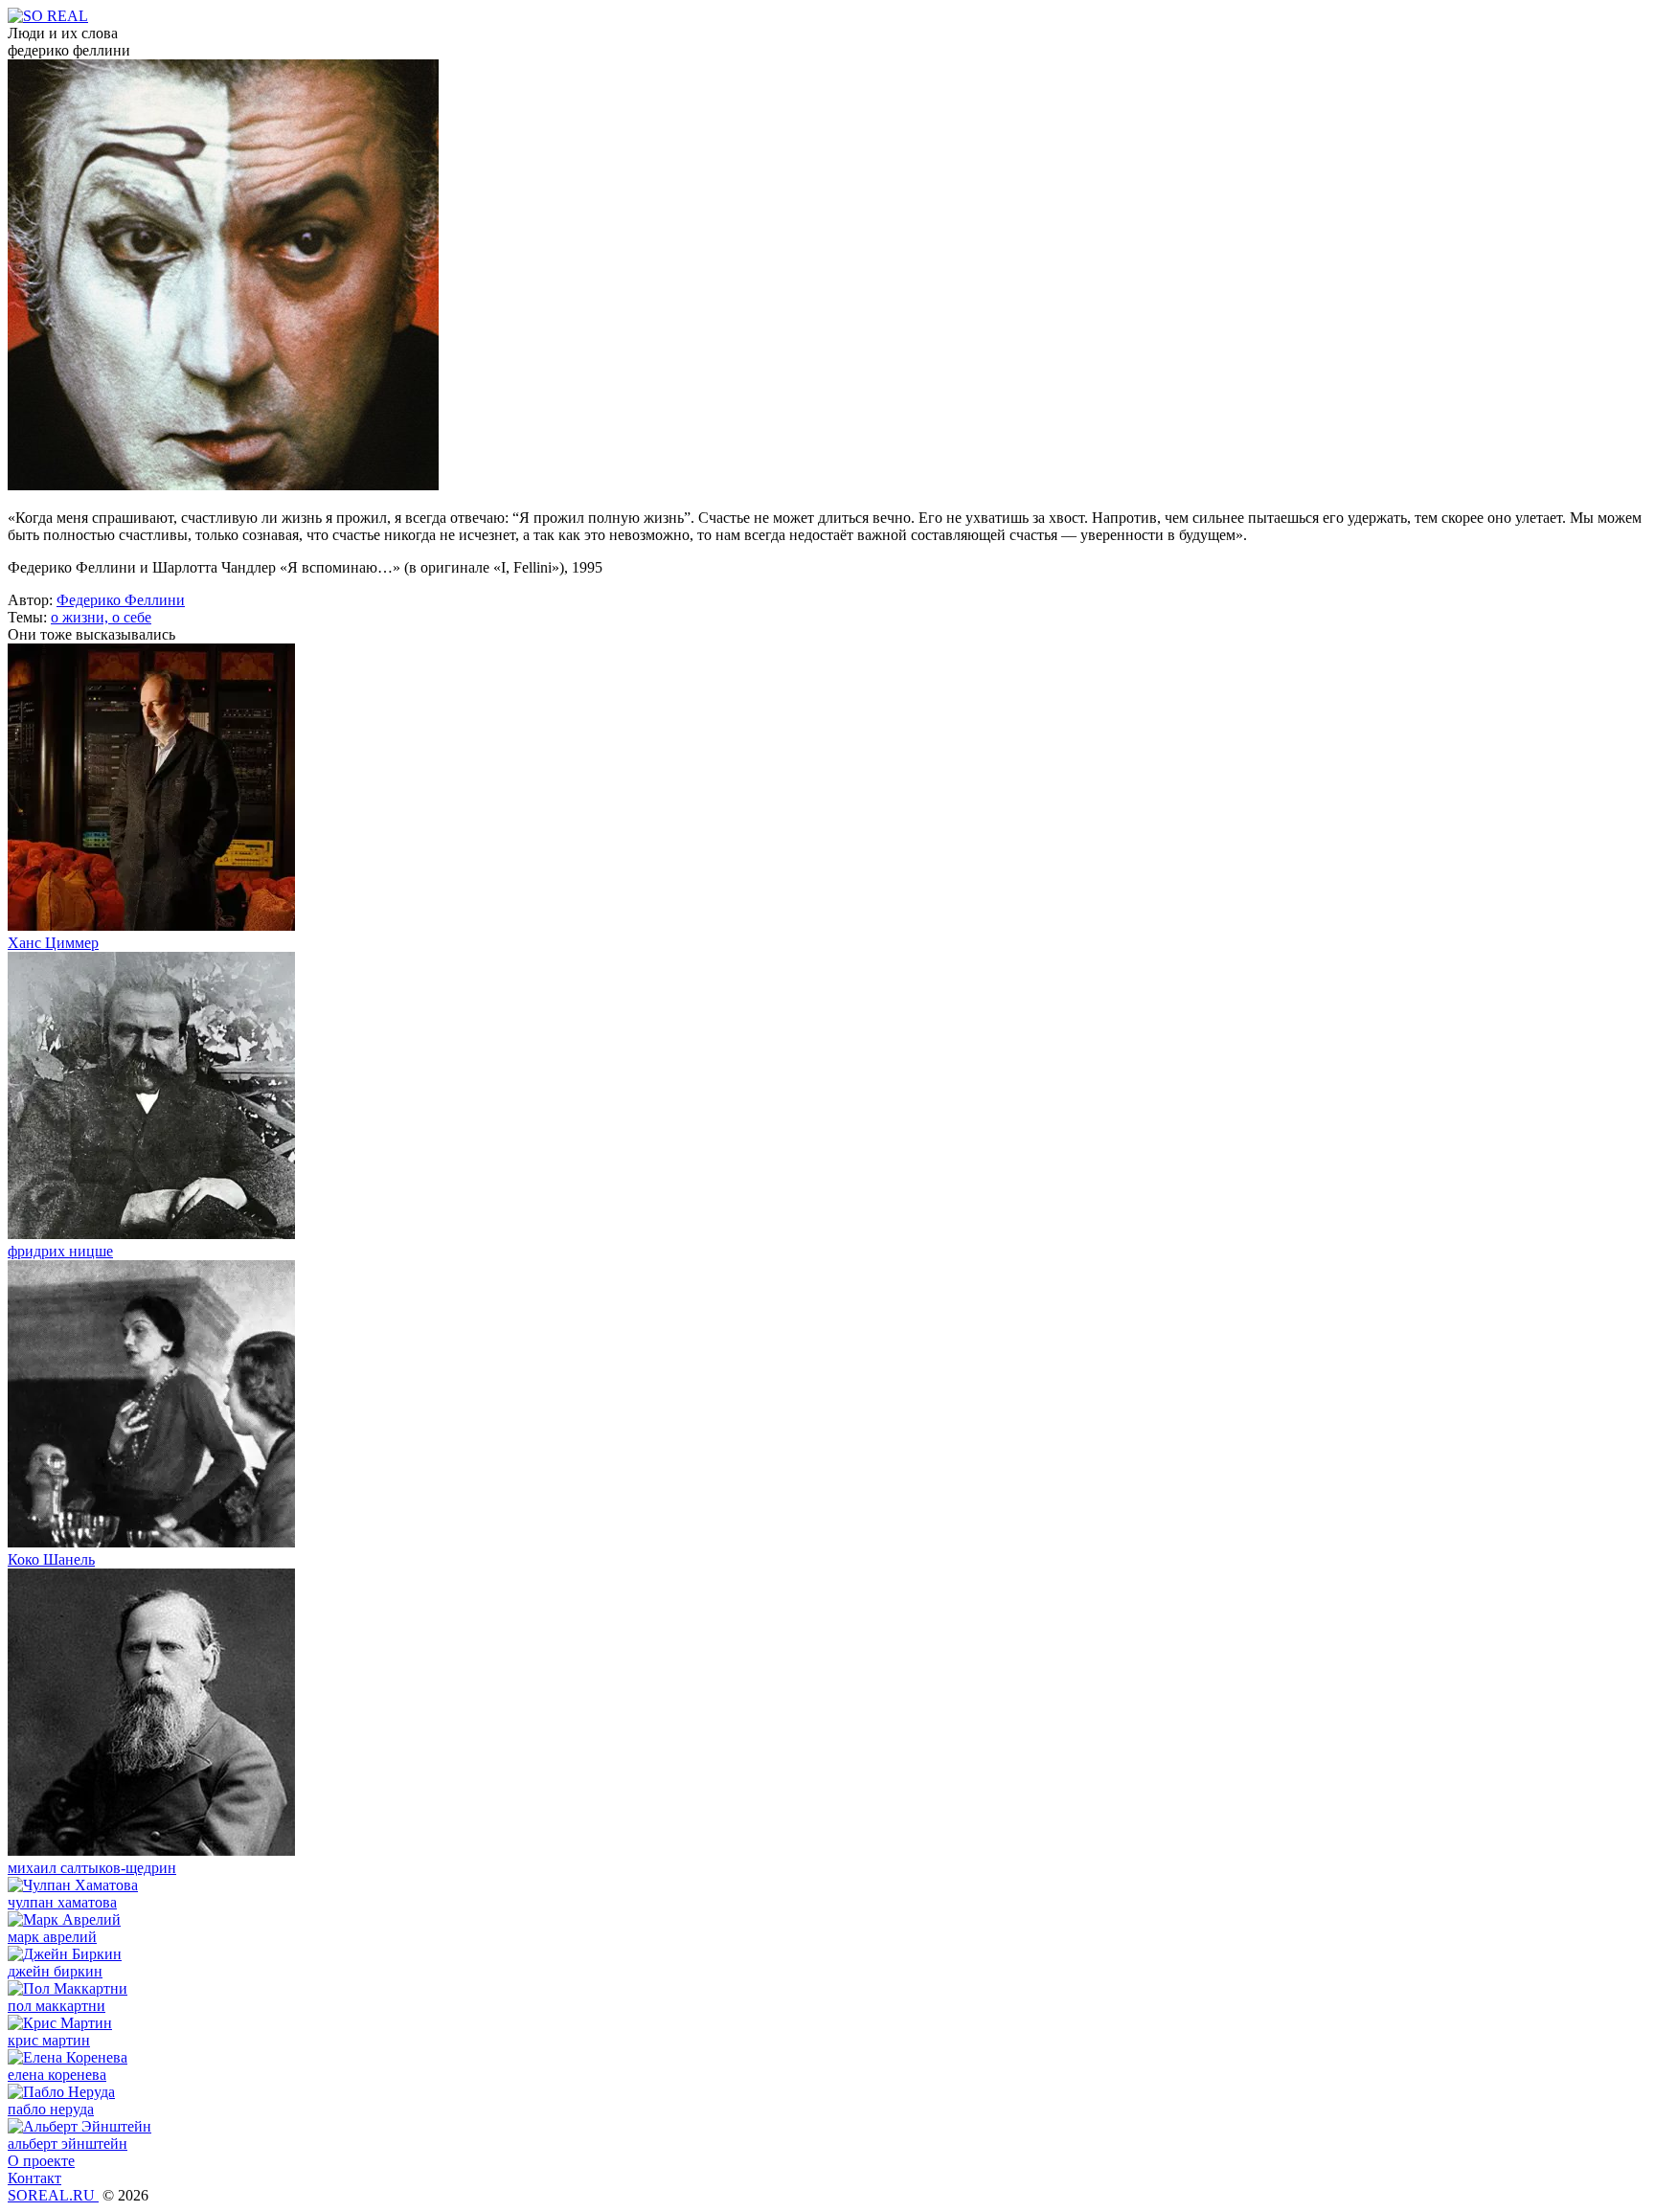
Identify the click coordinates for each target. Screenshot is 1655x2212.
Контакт (34, 2178)
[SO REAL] (48, 16)
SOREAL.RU (53, 2195)
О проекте (41, 2161)
